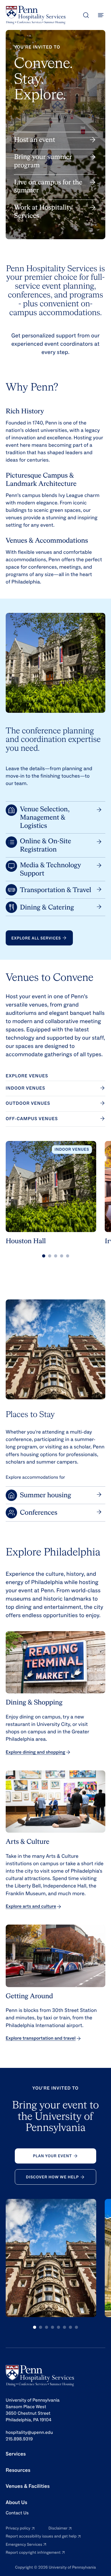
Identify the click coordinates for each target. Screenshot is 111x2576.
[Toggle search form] (86, 15)
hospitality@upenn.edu (29, 2433)
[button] (44, 1256)
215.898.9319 (19, 2439)
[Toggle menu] (101, 15)
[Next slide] (105, 1198)
